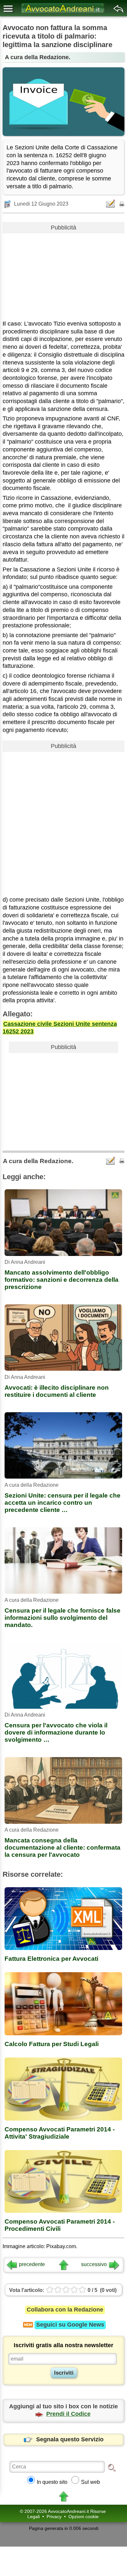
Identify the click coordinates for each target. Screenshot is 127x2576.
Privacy (54, 2517)
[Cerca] (112, 2467)
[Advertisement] (63, 274)
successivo (94, 2264)
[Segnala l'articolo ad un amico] (111, 203)
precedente (32, 2264)
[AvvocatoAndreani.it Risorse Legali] (63, 13)
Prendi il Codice (68, 2414)
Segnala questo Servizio (70, 2439)
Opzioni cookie (84, 2517)
